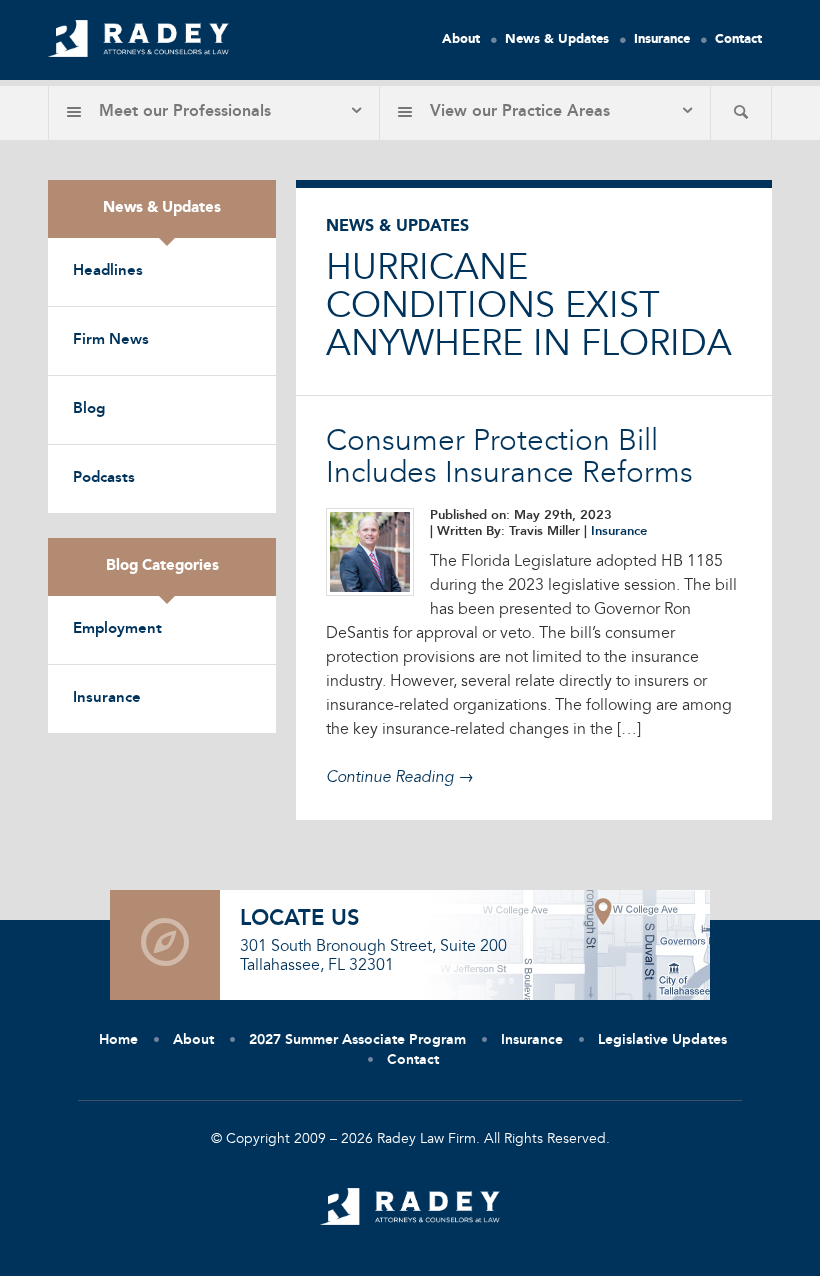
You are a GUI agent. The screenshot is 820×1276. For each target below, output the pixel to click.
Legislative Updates (662, 1040)
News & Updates (557, 39)
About (461, 39)
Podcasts (104, 478)
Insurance (662, 39)
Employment (117, 629)
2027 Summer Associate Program (357, 1040)
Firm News (111, 340)
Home (118, 1040)
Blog (89, 409)
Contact (738, 39)
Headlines (108, 271)
